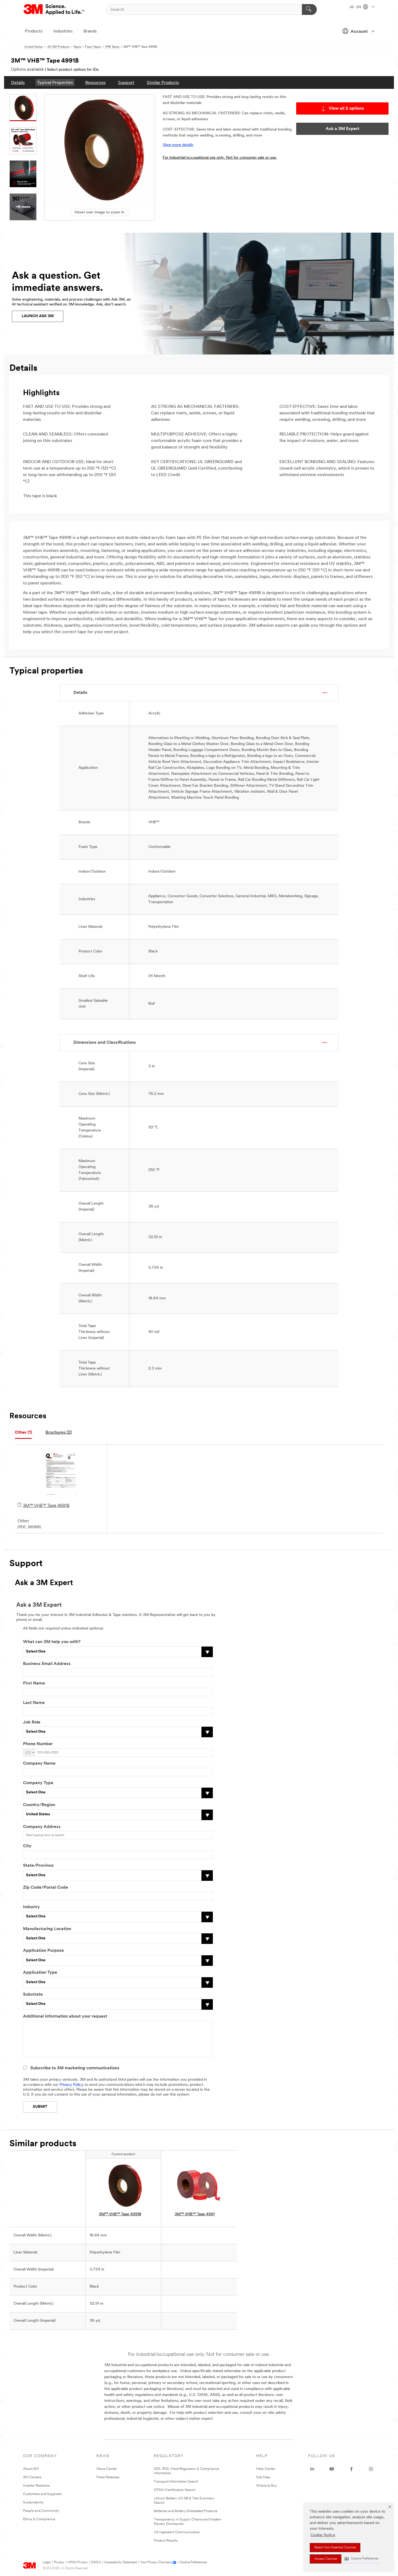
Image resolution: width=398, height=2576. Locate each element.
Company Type (38, 1783)
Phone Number (38, 1744)
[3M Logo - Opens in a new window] (54, 9)
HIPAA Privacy (78, 2562)
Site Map (263, 2477)
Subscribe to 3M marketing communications (75, 2068)
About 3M (31, 2469)
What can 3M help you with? (52, 1642)
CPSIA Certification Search (175, 2490)
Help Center (266, 2469)
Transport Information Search (176, 2482)
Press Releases (108, 2477)
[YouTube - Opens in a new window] (332, 2469)
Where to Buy (267, 2486)
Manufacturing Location (47, 1929)
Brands (90, 31)
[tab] (23, 1433)
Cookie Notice (323, 2535)
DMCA (96, 2562)
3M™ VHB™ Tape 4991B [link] (120, 2214)
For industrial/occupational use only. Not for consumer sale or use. (220, 158)
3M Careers (32, 2477)
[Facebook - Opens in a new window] (351, 2469)
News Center (107, 2469)
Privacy (59, 2562)
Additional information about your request (65, 2016)
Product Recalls (166, 2541)
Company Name (39, 1764)
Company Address (42, 1827)
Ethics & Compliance (39, 2519)
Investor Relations (36, 2486)
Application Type (40, 1973)
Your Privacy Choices (155, 2562)
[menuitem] (18, 82)
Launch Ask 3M (38, 316)
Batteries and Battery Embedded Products (186, 2511)
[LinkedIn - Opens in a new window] (312, 2469)
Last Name (34, 1703)
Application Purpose (43, 1951)
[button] (361, 2559)
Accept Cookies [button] (326, 2559)
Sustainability (33, 2502)
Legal (47, 2562)
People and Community (41, 2511)
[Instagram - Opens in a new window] (371, 2469)
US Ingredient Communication (177, 2532)
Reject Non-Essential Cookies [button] (335, 2548)
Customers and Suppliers (42, 2494)
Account (359, 32)
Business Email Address (47, 1664)
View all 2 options (346, 109)
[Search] (309, 9)
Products (34, 31)
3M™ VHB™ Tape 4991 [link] (195, 2214)
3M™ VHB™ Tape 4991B (46, 1506)
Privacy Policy (71, 2085)
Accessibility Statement (121, 2562)
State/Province (38, 1866)
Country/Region (39, 1805)
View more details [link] (178, 145)
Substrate (33, 1995)
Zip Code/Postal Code (45, 1888)
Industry (31, 1907)
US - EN (356, 7)
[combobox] (30, 1753)
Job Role (32, 1722)
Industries (63, 31)
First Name (34, 1683)
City (27, 1846)
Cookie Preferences (193, 2562)
